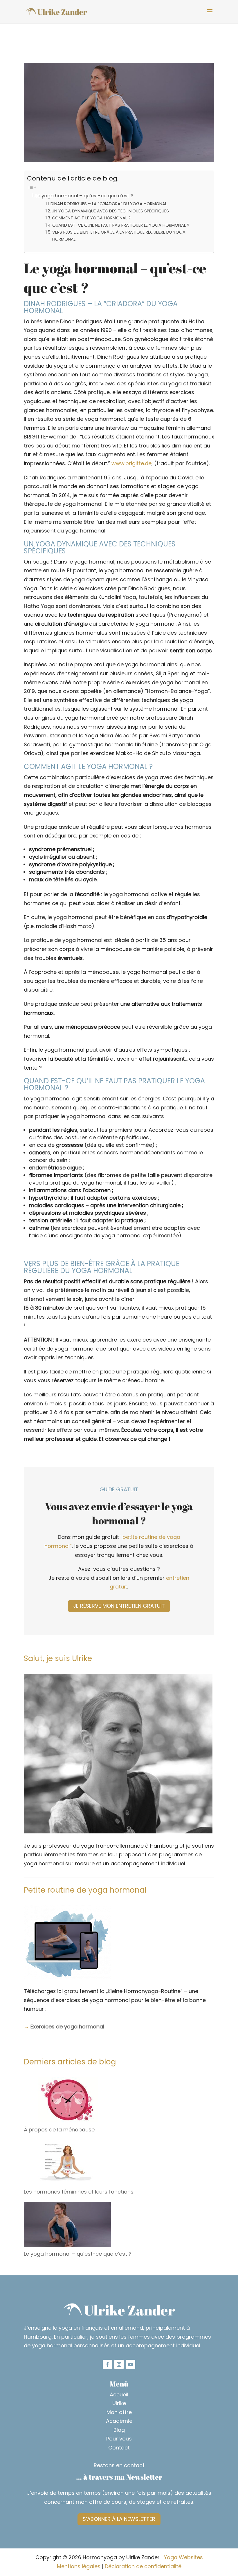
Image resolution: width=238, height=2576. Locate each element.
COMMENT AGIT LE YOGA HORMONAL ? (91, 218)
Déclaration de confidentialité (143, 2566)
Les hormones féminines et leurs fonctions (79, 2192)
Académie (119, 2421)
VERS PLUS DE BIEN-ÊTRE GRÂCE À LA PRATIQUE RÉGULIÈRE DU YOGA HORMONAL (119, 235)
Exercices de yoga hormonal (67, 2027)
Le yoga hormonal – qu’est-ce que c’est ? (84, 196)
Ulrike (119, 2403)
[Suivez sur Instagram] (119, 2364)
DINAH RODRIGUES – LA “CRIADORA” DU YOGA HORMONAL (109, 204)
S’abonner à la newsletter (119, 2519)
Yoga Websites (183, 2557)
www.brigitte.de (131, 463)
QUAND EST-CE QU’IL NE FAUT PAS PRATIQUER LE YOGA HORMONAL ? (121, 225)
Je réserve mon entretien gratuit (119, 1606)
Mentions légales (79, 2566)
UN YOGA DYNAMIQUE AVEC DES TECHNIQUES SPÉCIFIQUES (110, 211)
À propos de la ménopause (59, 2130)
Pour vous (119, 2439)
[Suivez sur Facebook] (107, 2364)
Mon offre (119, 2412)
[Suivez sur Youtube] (131, 2364)
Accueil (119, 2394)
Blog (119, 2430)
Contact (119, 2448)
